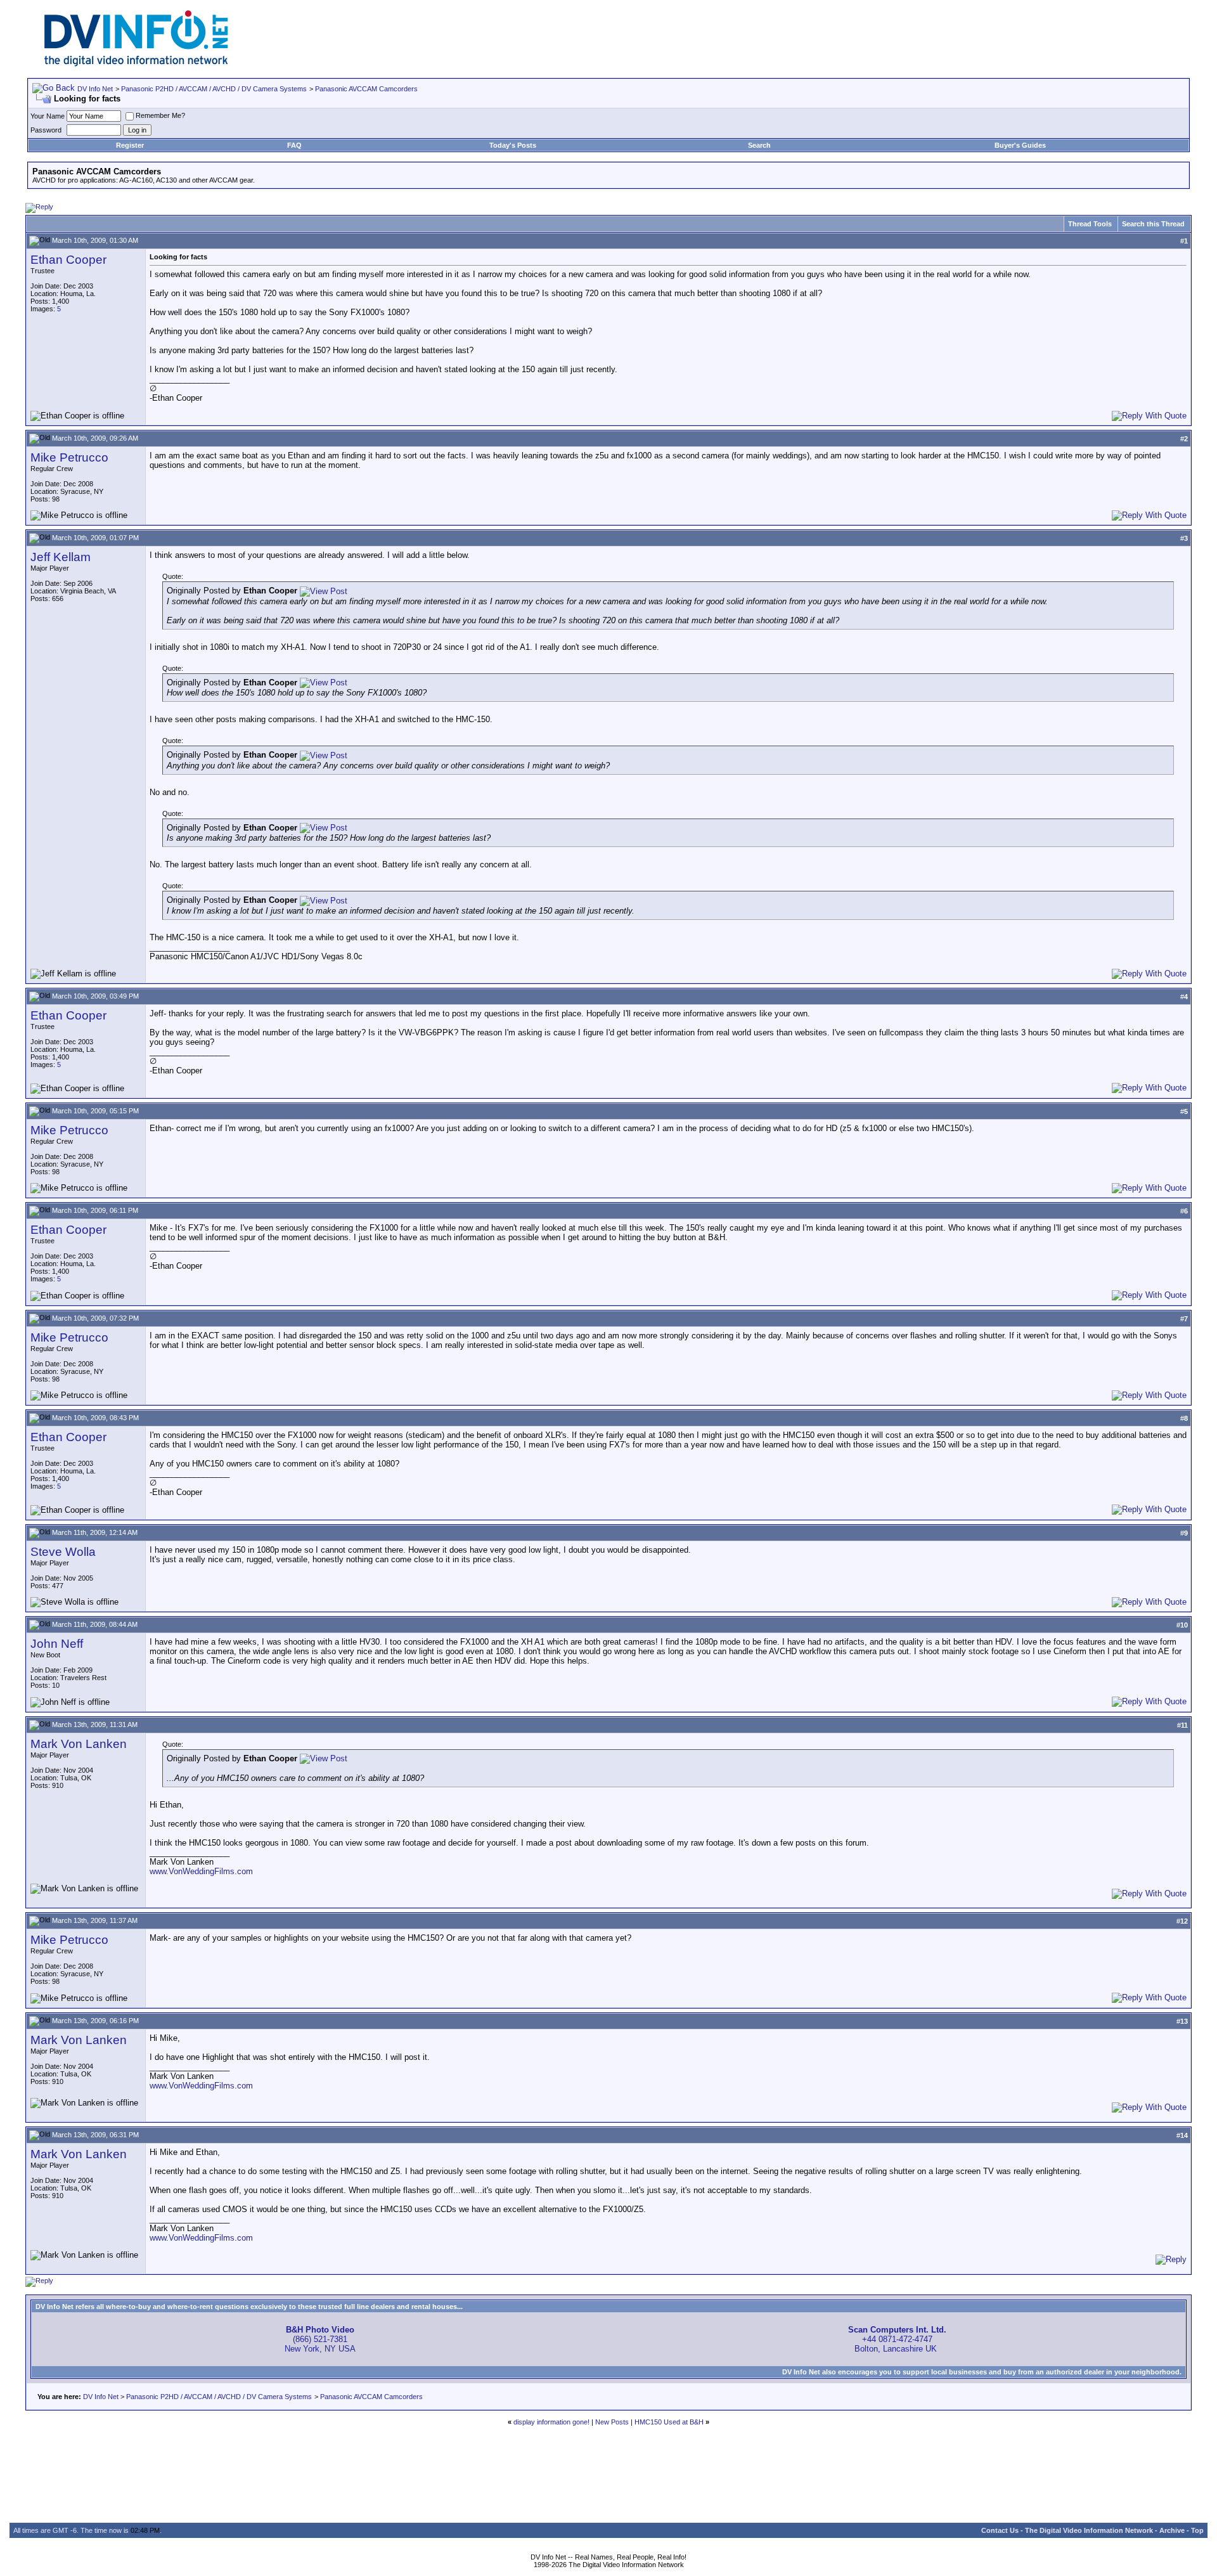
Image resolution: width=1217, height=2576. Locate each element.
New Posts (612, 2422)
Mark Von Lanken (79, 1744)
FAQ (294, 145)
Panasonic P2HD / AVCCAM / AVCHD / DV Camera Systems (214, 89)
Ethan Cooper (68, 260)
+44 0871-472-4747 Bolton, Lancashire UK (897, 2339)
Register (130, 145)
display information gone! (551, 2422)
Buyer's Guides (1020, 145)
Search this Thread (1153, 224)
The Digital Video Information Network (1089, 2530)
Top (1197, 2530)
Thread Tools (1090, 224)
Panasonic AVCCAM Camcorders (366, 89)
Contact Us (1000, 2530)
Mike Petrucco (69, 457)
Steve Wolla (63, 1552)
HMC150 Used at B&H (669, 2422)
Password (46, 130)
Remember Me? (160, 115)
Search (759, 145)
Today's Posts (513, 145)
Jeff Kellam (61, 557)
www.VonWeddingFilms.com (201, 1871)
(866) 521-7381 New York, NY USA (320, 2339)
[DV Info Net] (136, 64)
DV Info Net (95, 89)
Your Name (48, 116)
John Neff (57, 1644)
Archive (1172, 2530)
